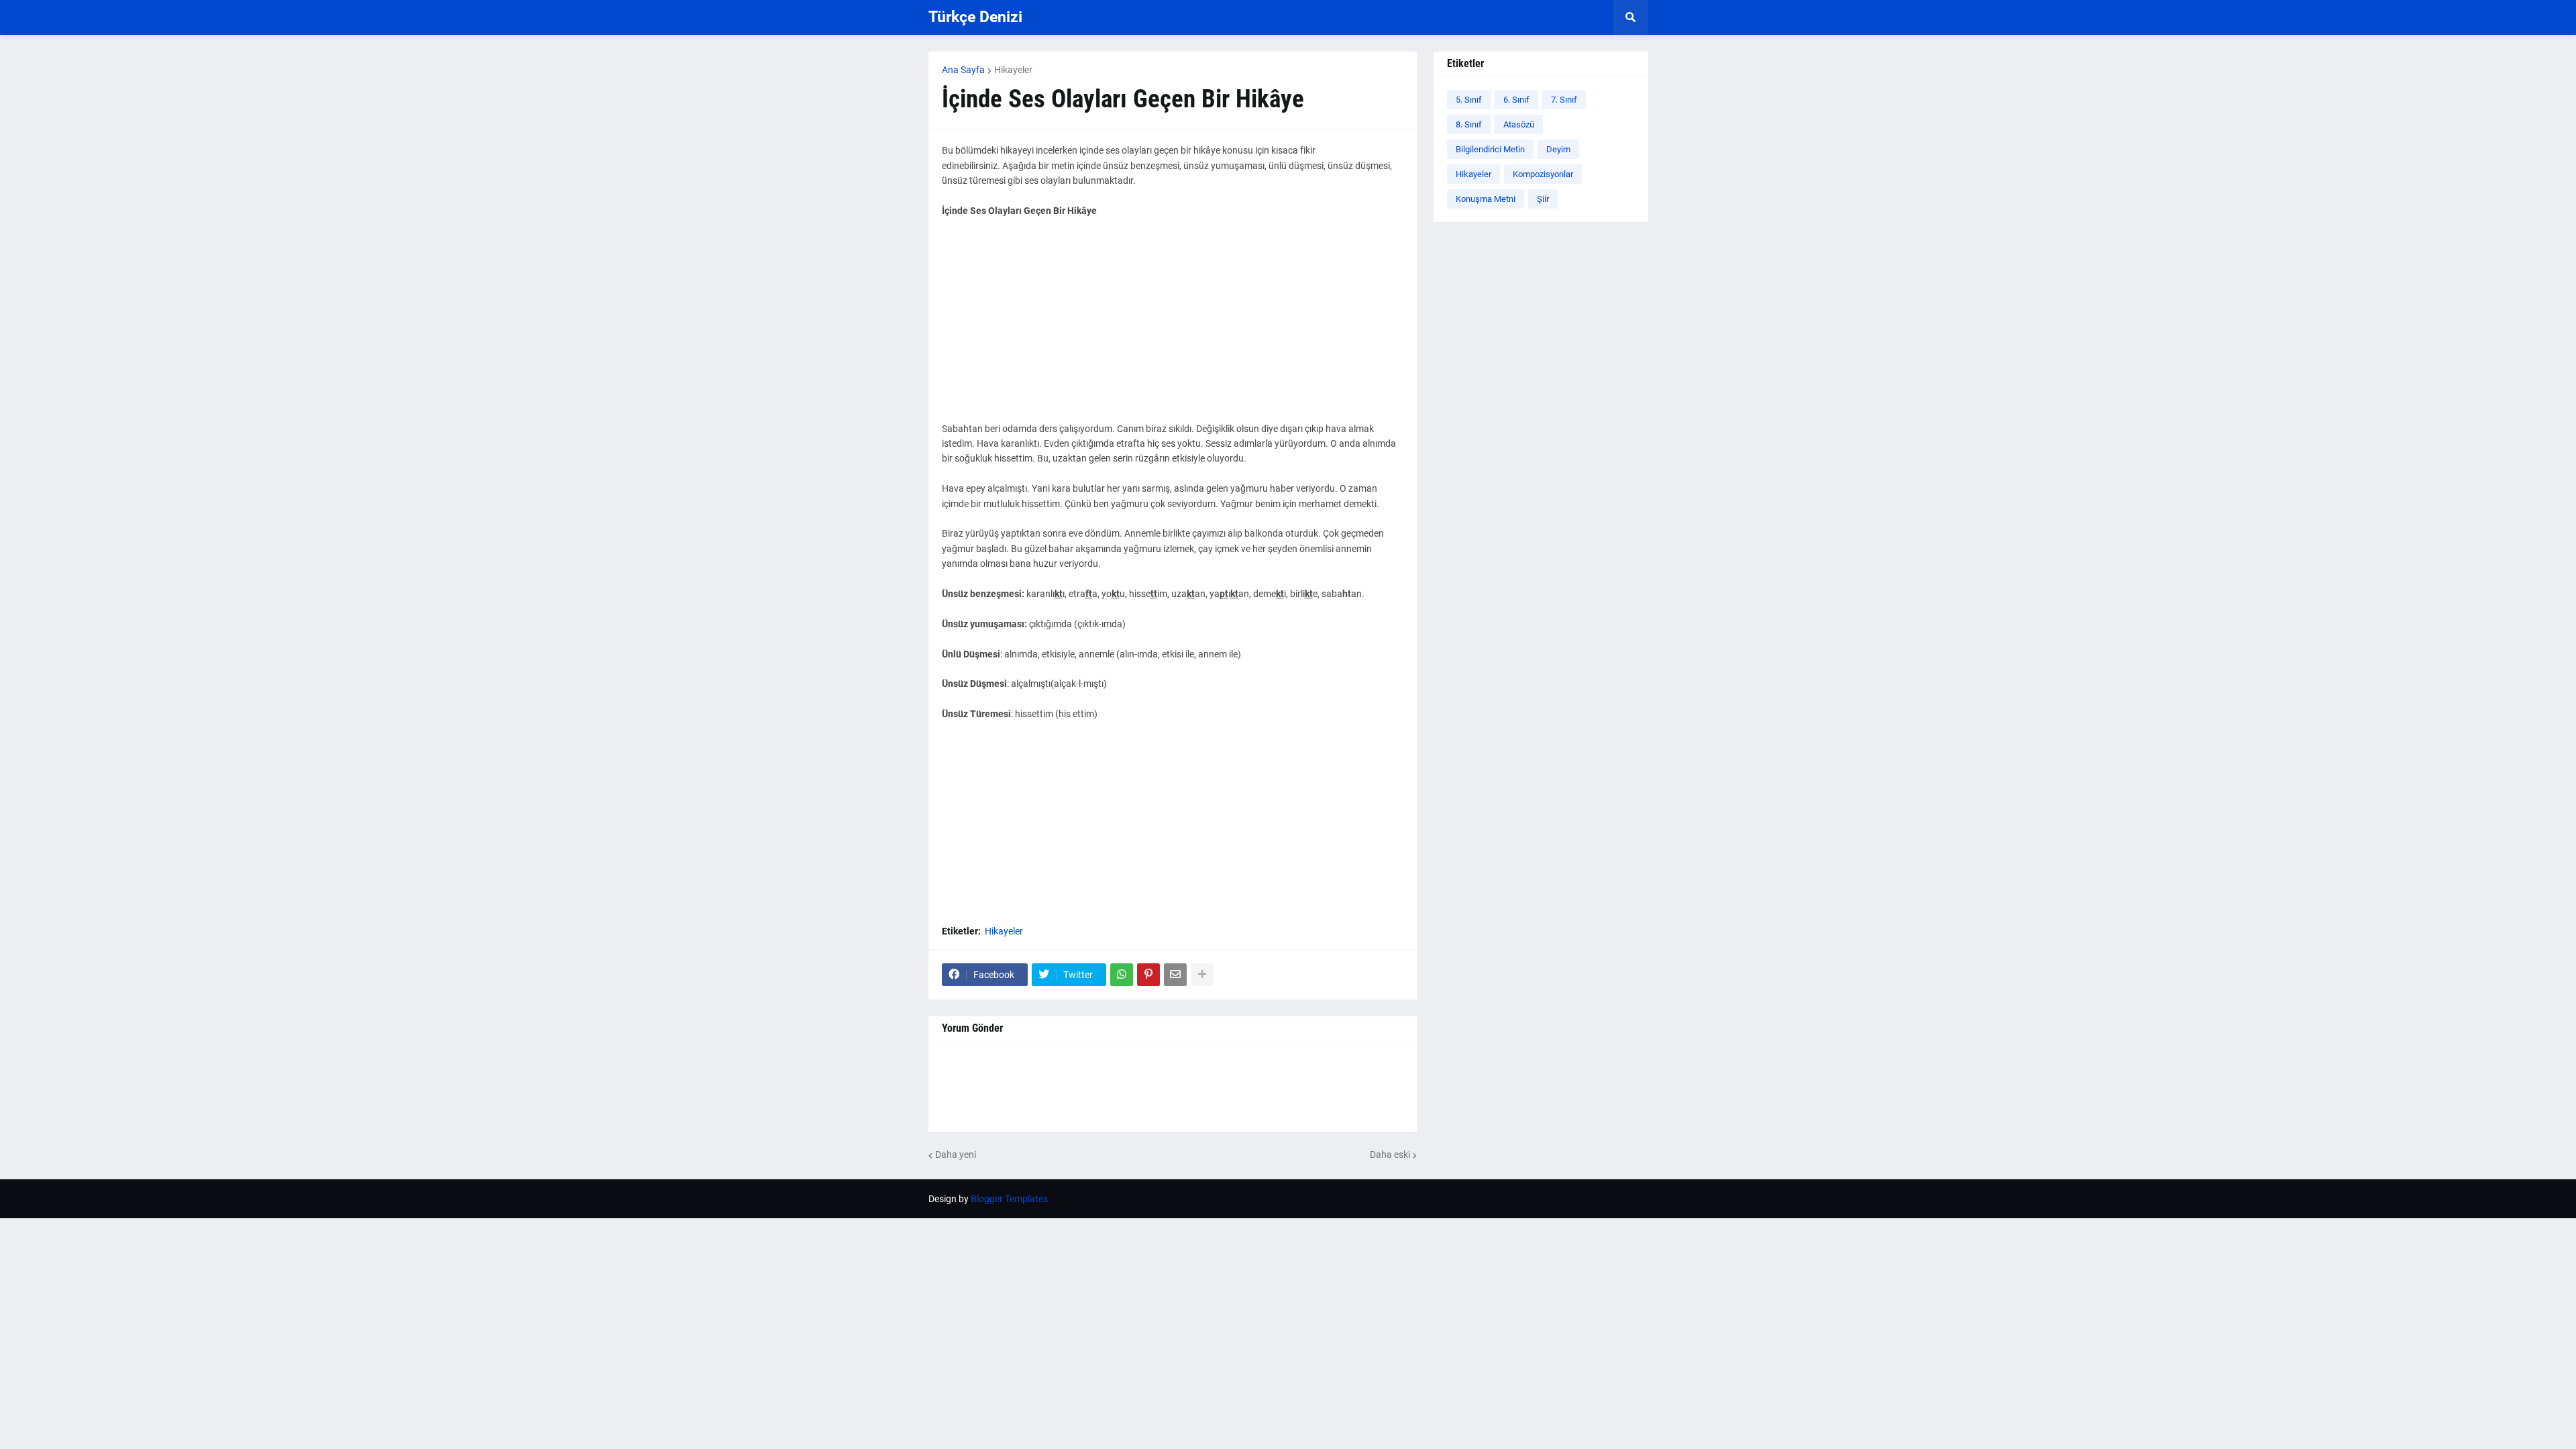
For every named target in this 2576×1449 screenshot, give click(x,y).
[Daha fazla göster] (1202, 975)
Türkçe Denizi (975, 17)
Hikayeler (1013, 70)
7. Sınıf (1564, 100)
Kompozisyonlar (1543, 174)
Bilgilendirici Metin (1490, 149)
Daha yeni (956, 1155)
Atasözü (1519, 124)
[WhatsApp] (1122, 975)
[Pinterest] (1148, 975)
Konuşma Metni (1486, 199)
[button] (1631, 17)
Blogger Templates (1009, 1199)
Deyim (1558, 149)
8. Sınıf (1469, 124)
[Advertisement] (1173, 327)
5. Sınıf (1469, 100)
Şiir (1543, 199)
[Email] (1175, 975)
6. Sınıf (1516, 100)
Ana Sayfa (963, 70)
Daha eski (1390, 1155)
